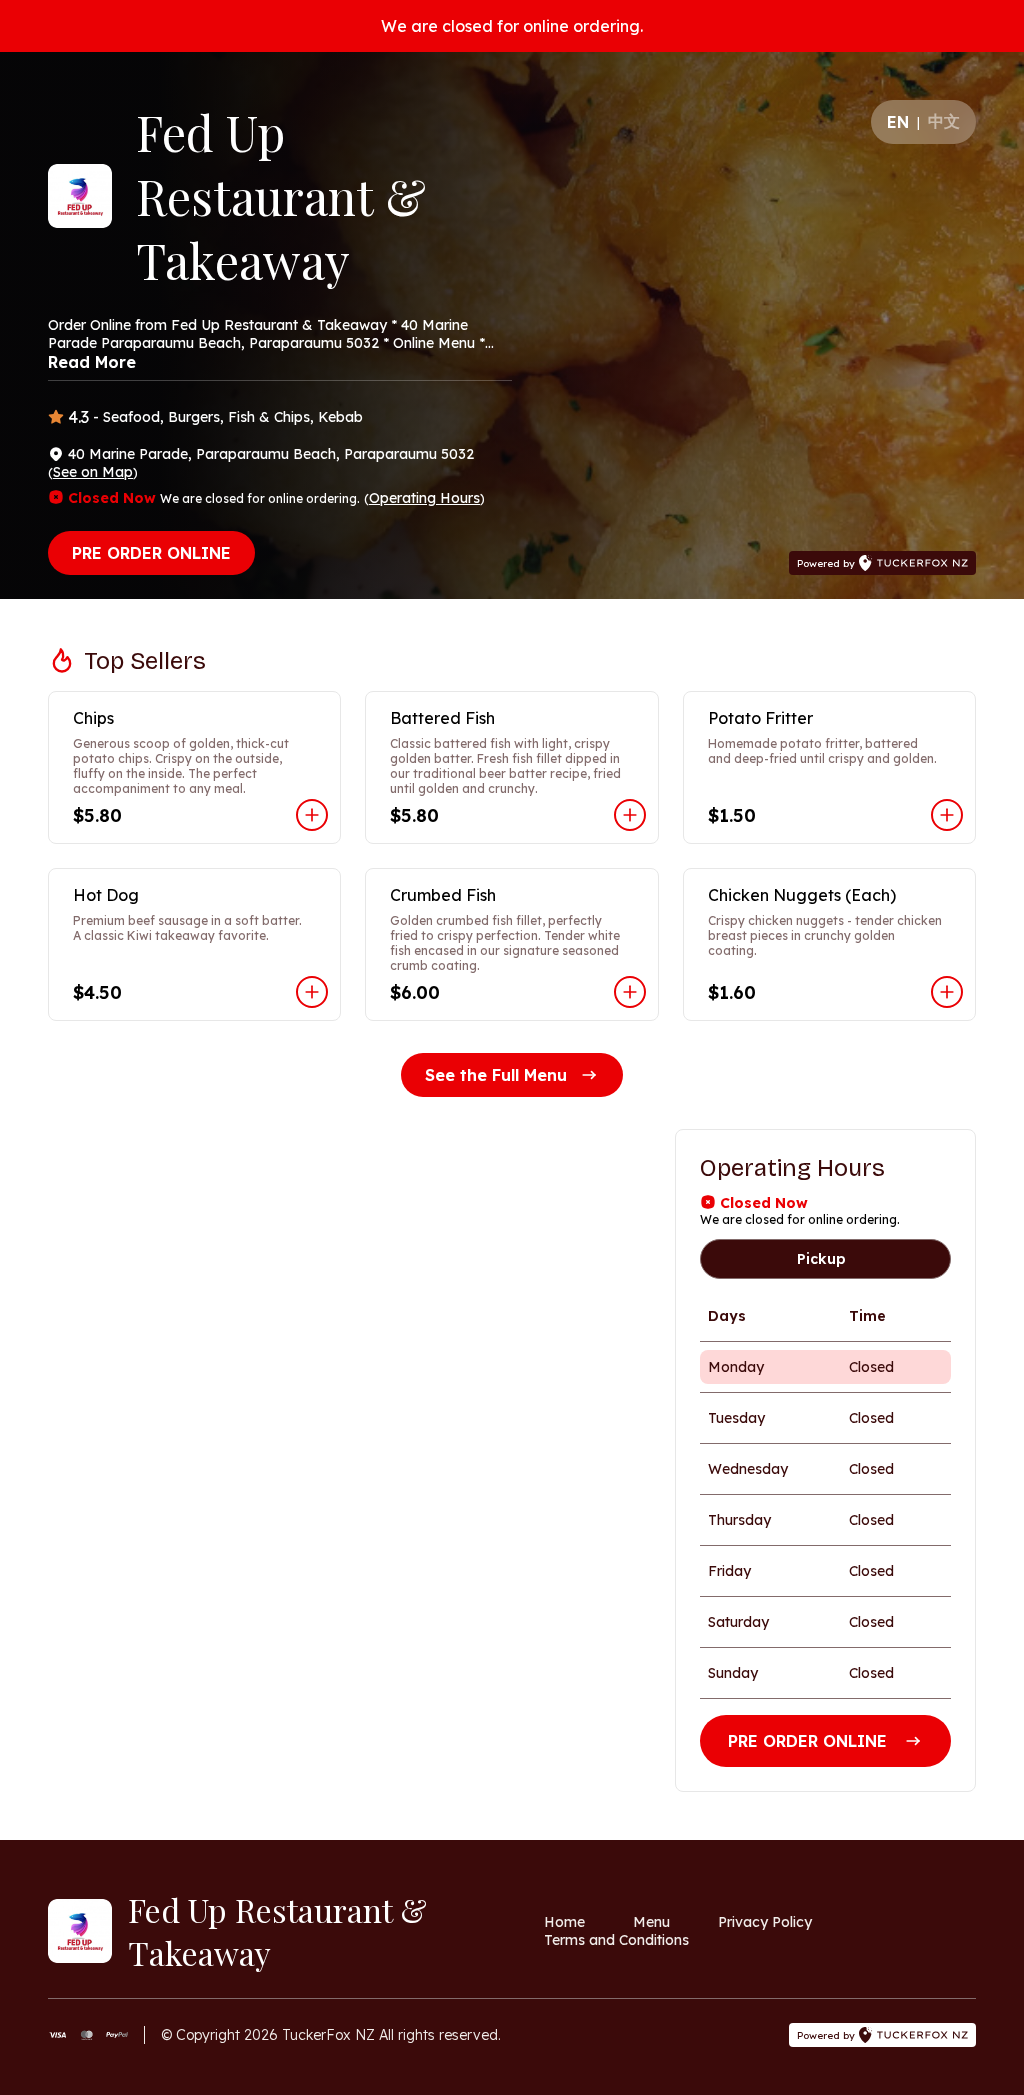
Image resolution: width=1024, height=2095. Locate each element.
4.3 (78, 417)
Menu (651, 1922)
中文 (944, 121)
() (93, 472)
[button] (194, 767)
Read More (92, 362)
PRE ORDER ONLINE (151, 553)
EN (898, 122)
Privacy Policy (765, 1922)
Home (564, 1922)
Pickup (821, 1259)
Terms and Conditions (616, 1940)
